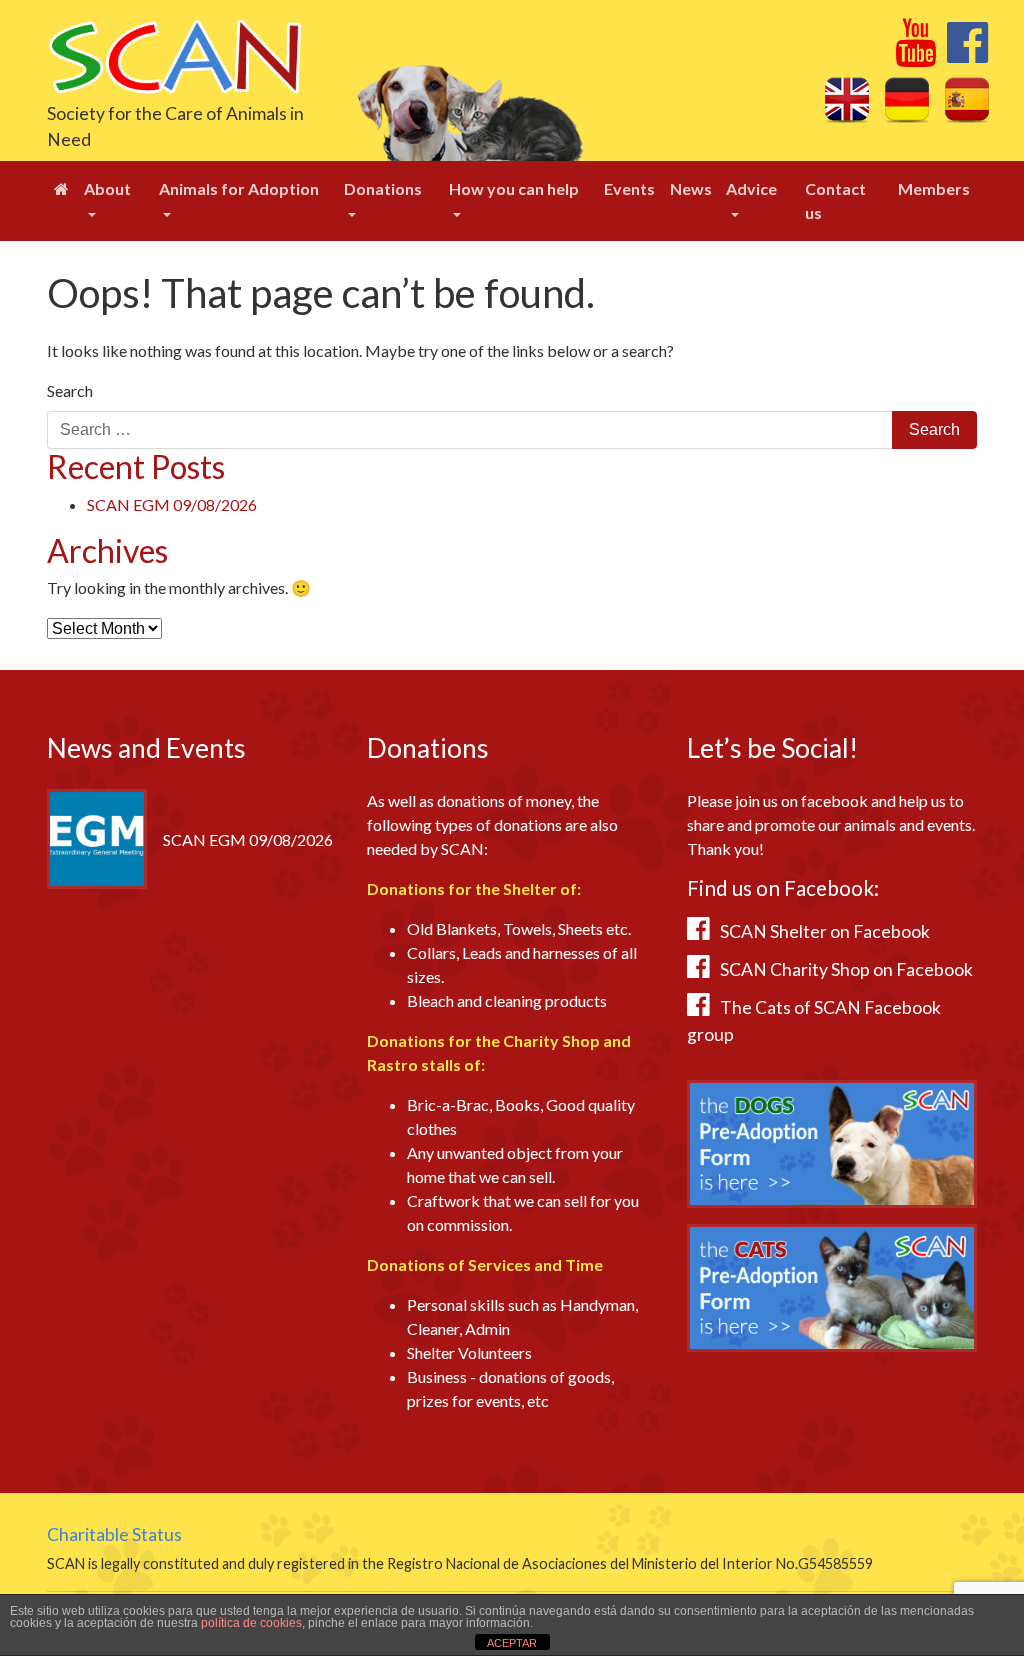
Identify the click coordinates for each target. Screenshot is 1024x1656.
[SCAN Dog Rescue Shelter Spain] (174, 54)
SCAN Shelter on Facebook (825, 931)
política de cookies (251, 1623)
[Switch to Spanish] (967, 99)
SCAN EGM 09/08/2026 (172, 504)
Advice (751, 188)
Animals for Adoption (239, 188)
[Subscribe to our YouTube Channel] (915, 53)
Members (934, 188)
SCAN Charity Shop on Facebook (846, 969)
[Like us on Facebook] (967, 53)
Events (629, 188)
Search (70, 390)
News (691, 188)
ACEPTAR (512, 1643)
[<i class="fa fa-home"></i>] (61, 189)
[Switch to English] (847, 99)
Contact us (835, 200)
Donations (383, 188)
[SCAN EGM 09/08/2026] (97, 836)
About (107, 188)
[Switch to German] (907, 99)
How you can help (514, 188)
